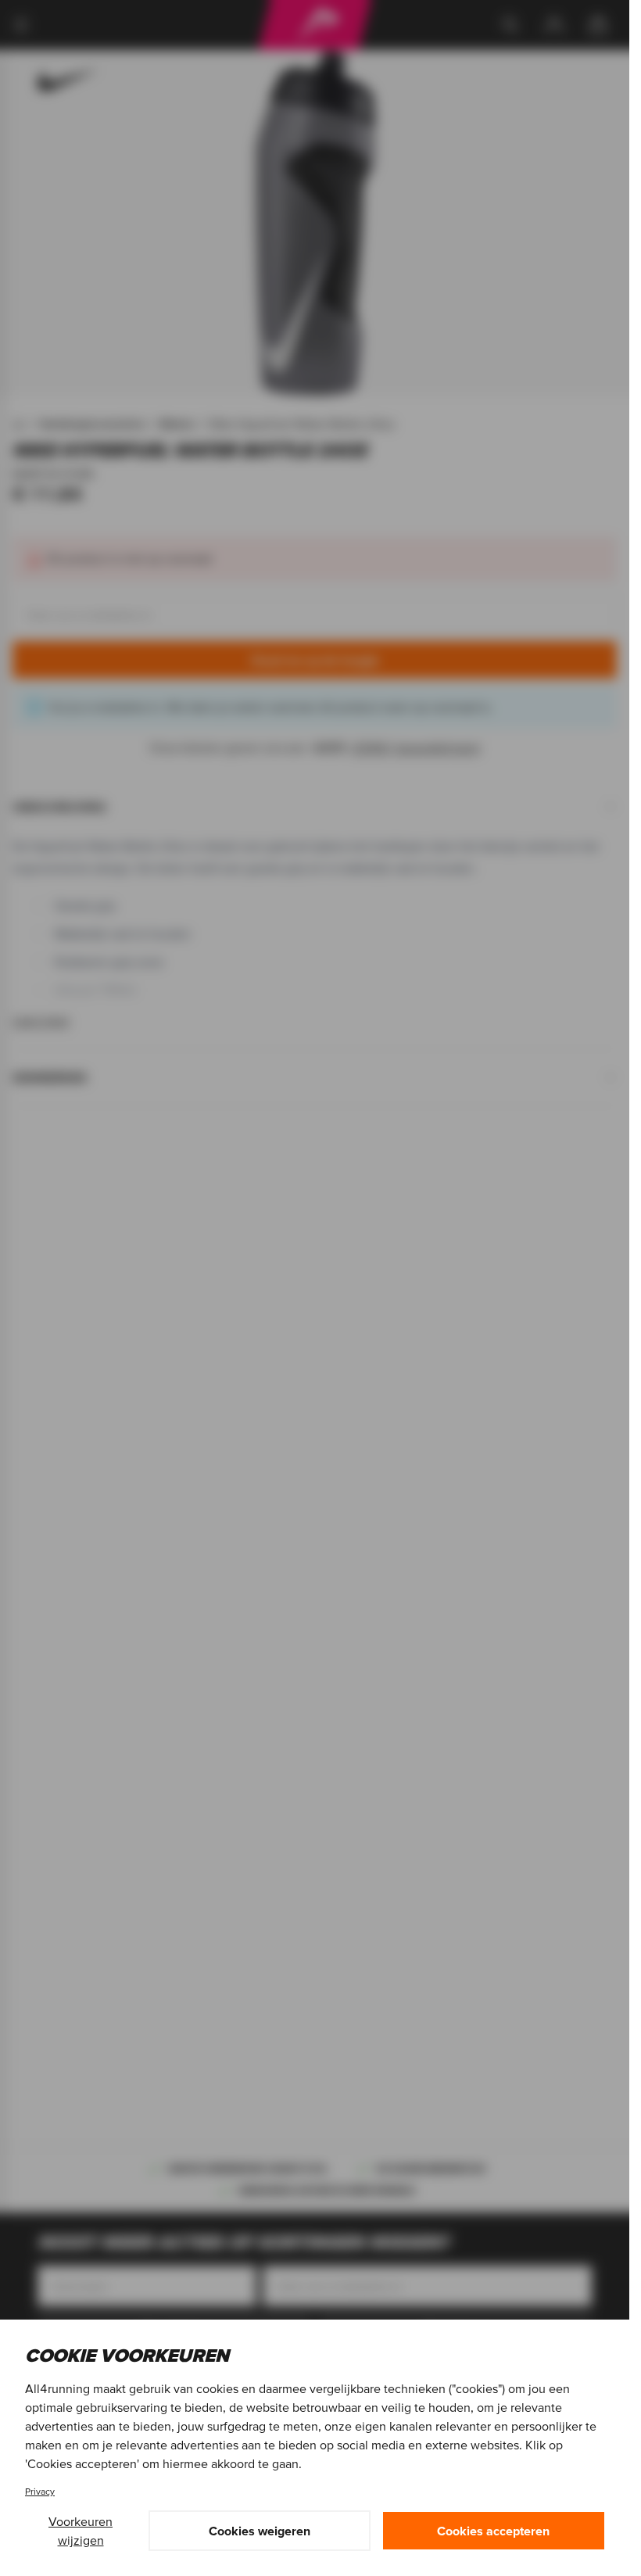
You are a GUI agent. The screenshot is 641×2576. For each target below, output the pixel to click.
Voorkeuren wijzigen (81, 2531)
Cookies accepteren (493, 2531)
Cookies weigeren (260, 2531)
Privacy (40, 2491)
